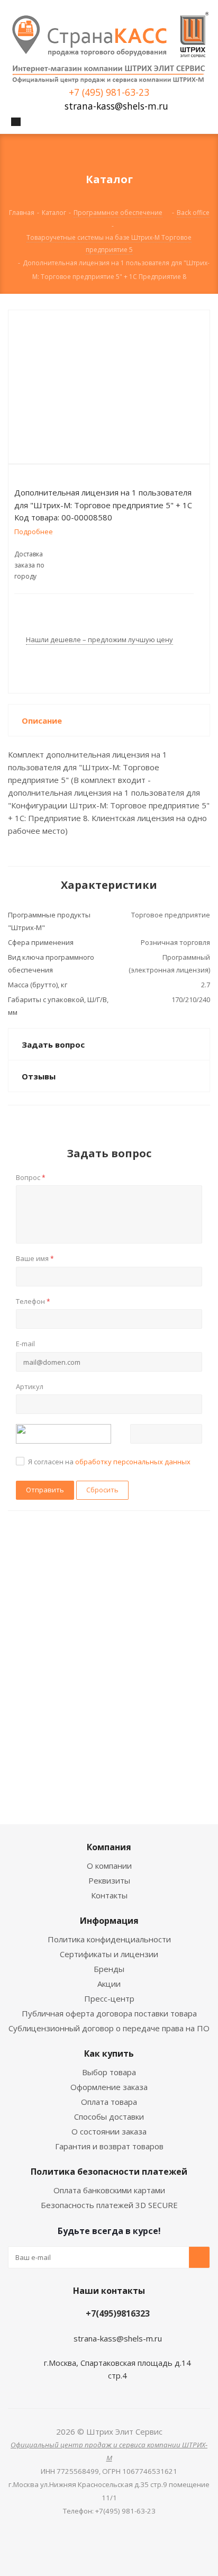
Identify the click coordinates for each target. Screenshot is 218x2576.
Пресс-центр (109, 1998)
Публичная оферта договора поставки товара (109, 2013)
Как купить (109, 2053)
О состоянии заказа (109, 2131)
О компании (109, 1866)
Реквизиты (109, 1880)
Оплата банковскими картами (109, 2190)
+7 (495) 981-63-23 (109, 92)
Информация (109, 1921)
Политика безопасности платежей (109, 2172)
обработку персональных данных (133, 1462)
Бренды (109, 1969)
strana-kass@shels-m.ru (116, 106)
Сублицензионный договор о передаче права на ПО (109, 2028)
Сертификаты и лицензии (109, 1954)
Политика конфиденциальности (109, 1939)
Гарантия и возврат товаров (109, 2146)
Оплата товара (109, 2102)
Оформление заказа (109, 2087)
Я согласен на (109, 1462)
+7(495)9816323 (118, 2313)
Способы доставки (109, 2116)
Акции (109, 1984)
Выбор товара (109, 2072)
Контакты (109, 1895)
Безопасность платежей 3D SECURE (109, 2205)
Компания (109, 1847)
